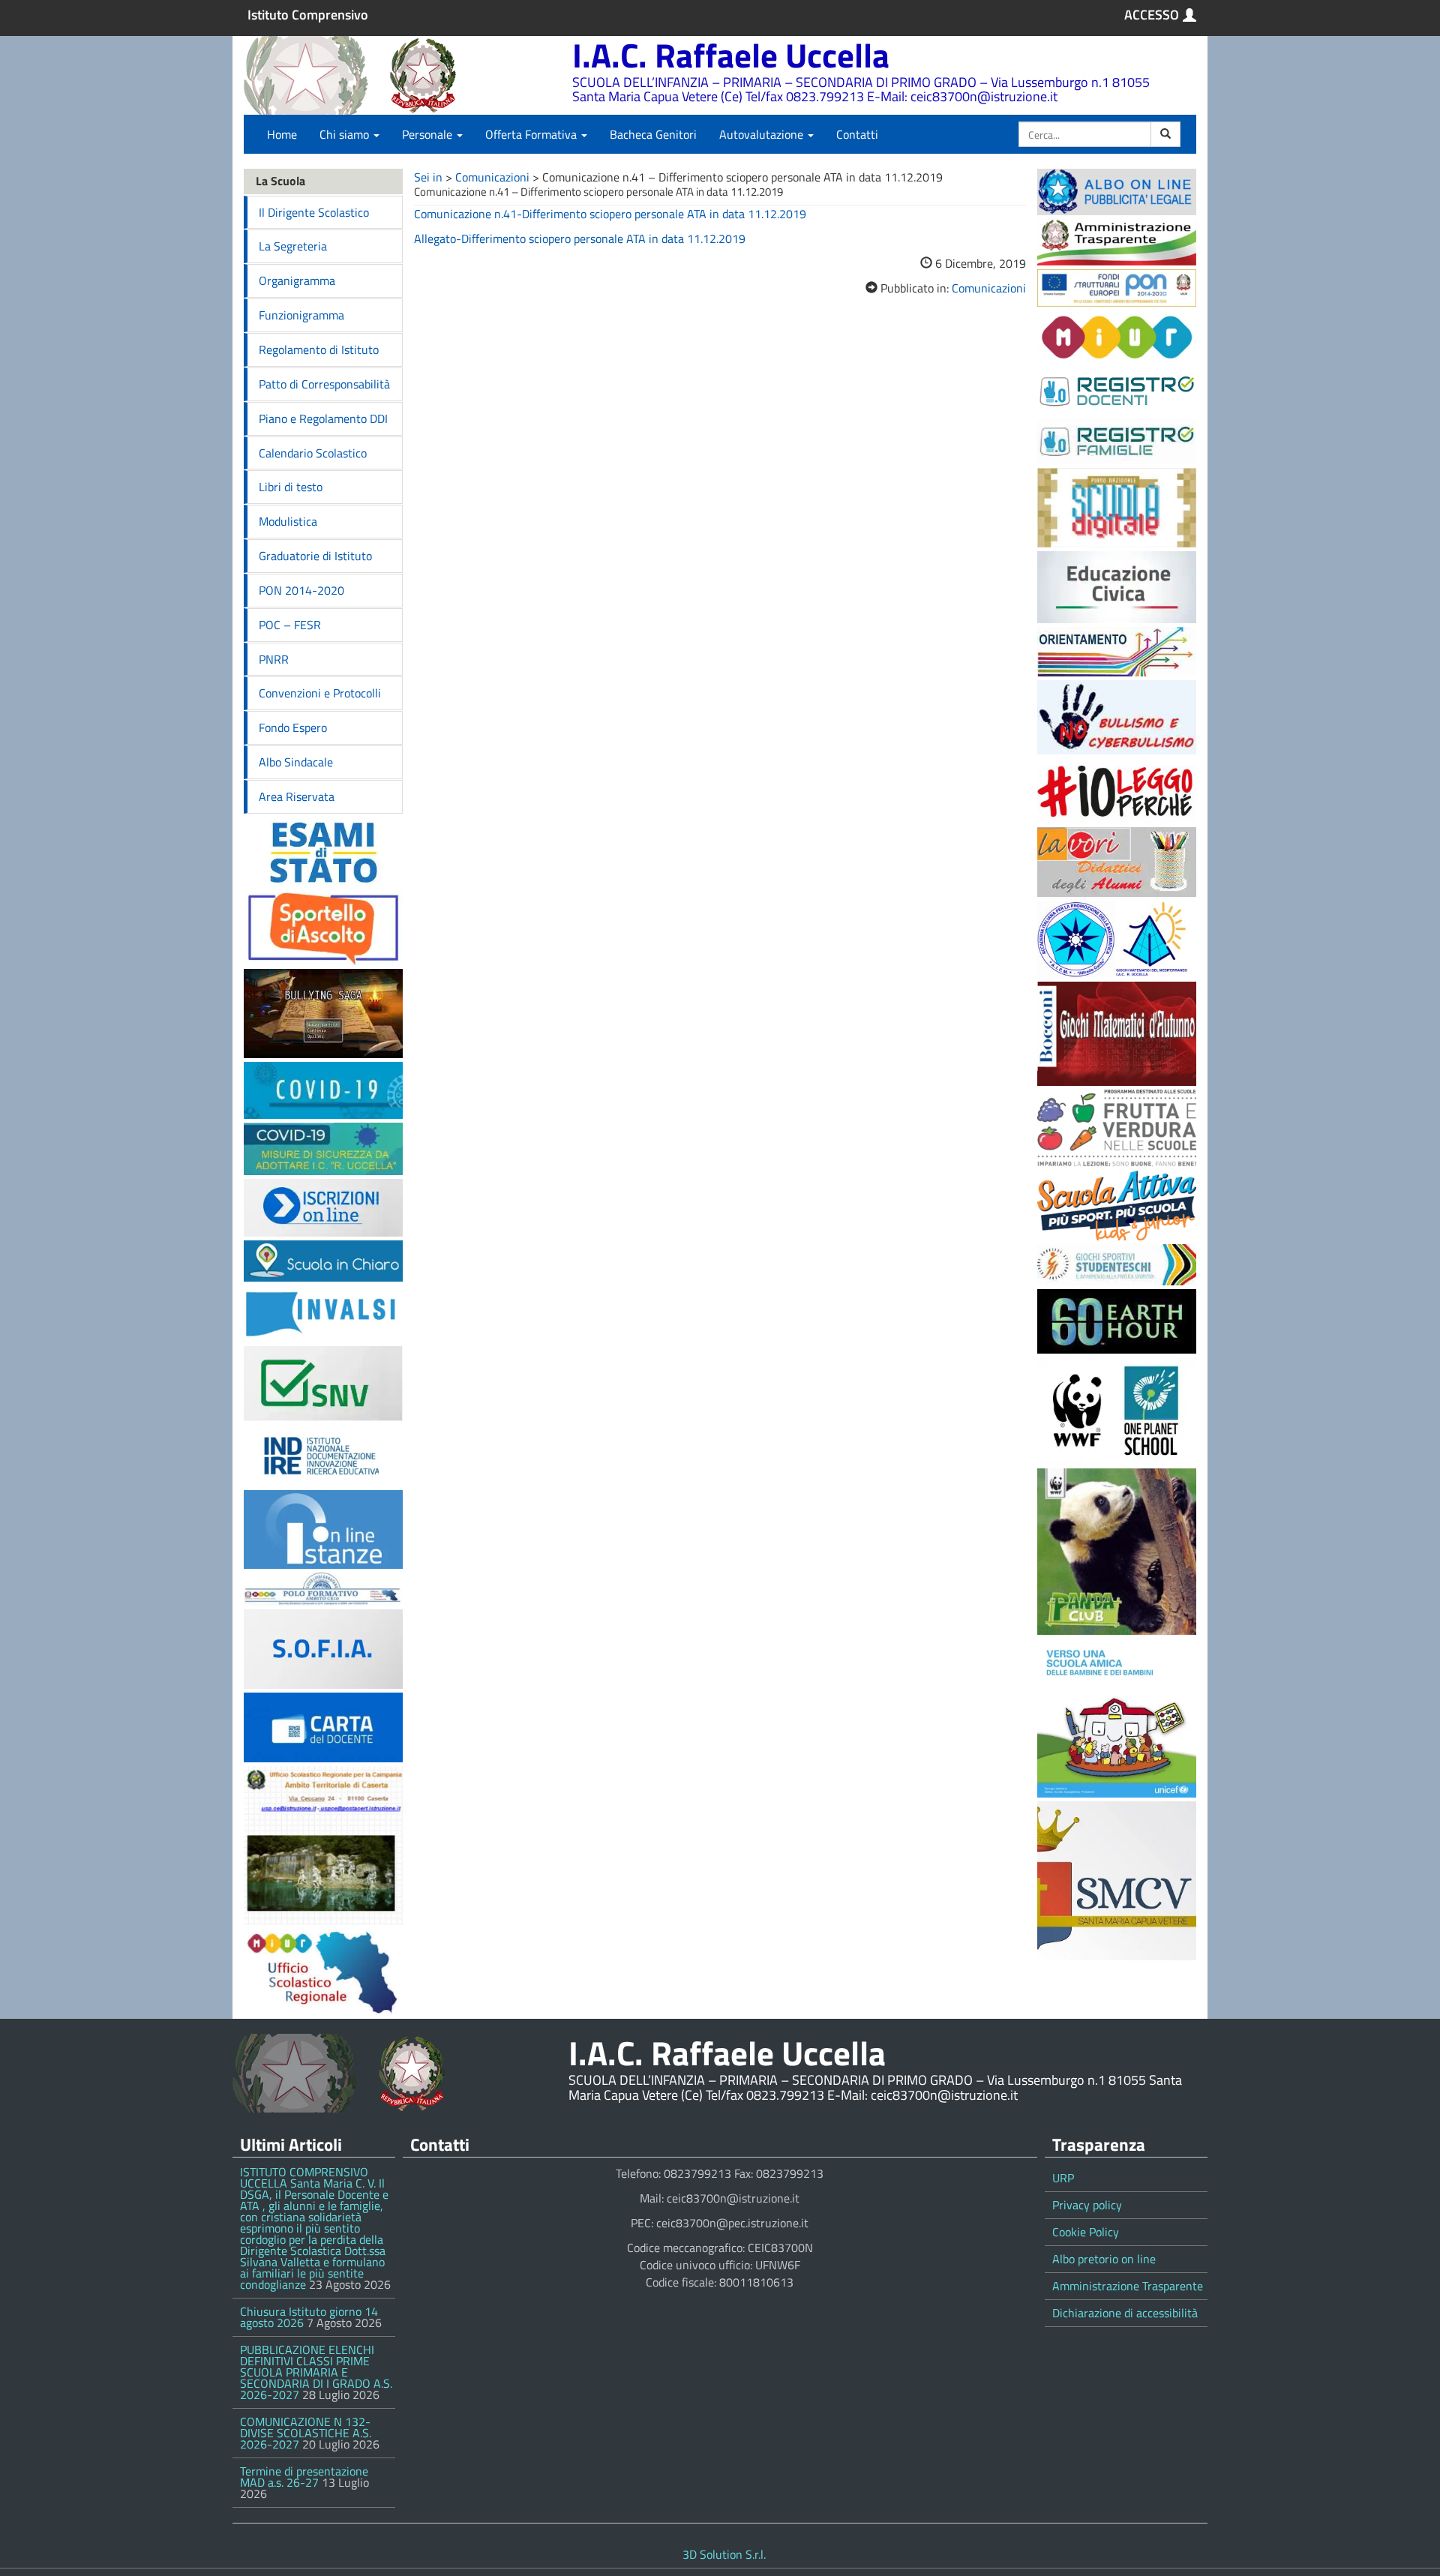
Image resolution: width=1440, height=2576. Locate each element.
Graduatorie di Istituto (315, 556)
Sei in (428, 177)
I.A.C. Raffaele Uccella (731, 55)
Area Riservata (297, 796)
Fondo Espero (293, 727)
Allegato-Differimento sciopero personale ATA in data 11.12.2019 (580, 238)
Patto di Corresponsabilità (324, 384)
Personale (429, 134)
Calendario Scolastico (313, 453)
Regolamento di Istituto (319, 349)
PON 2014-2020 (301, 590)
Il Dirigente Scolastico (314, 212)
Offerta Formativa (532, 134)
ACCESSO (1152, 15)
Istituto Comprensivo (308, 15)
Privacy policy (1087, 2205)
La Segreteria (293, 246)
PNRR (274, 659)
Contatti (857, 134)
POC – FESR (290, 625)
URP (1063, 2178)
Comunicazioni (492, 177)
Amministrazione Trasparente (1128, 2286)
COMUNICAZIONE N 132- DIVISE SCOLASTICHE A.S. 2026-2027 (306, 2433)
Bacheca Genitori (653, 134)
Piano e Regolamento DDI (323, 418)
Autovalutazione (763, 134)
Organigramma (297, 280)
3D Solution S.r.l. (724, 2554)
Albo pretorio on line (1104, 2259)
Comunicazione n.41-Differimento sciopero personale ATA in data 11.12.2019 (610, 214)
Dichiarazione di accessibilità (1125, 2313)
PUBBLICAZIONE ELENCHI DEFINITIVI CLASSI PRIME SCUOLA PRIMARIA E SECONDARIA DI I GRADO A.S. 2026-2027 (316, 2372)
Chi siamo (346, 134)
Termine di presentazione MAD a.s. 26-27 (304, 2477)
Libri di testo (291, 487)
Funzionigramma (301, 315)
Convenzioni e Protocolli (320, 693)
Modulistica (288, 521)
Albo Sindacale (296, 762)
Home (282, 134)
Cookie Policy (1086, 2232)
